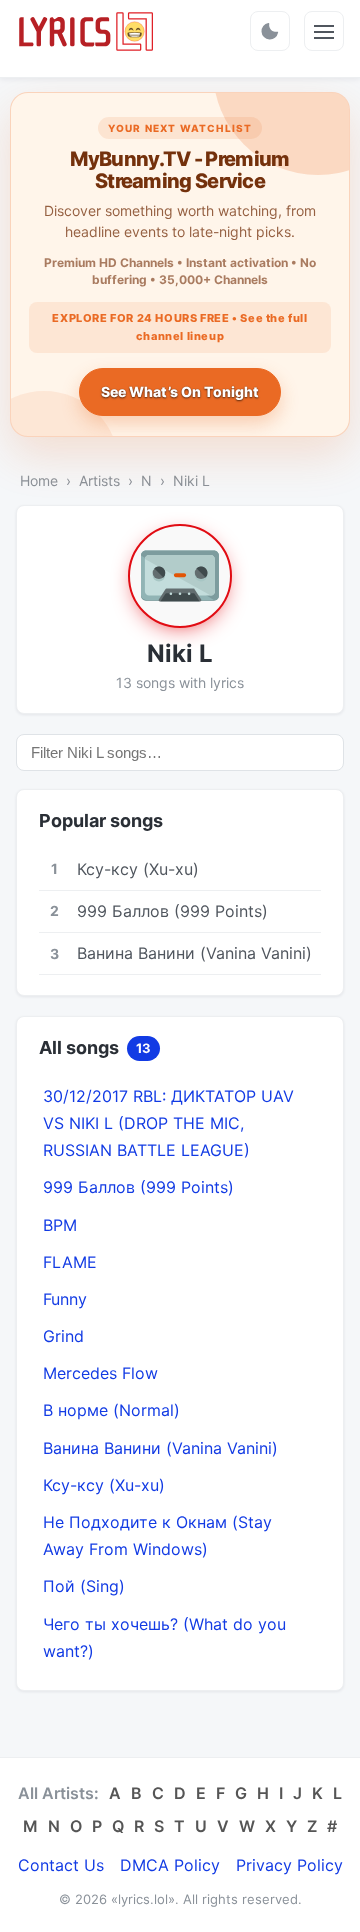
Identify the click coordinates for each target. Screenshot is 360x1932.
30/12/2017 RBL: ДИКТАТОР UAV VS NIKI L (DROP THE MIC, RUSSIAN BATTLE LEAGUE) (168, 1123)
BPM (60, 1225)
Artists (99, 480)
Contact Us (61, 1865)
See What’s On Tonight (180, 391)
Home (39, 480)
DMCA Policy (170, 1865)
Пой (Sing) (84, 1586)
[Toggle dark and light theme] (270, 31)
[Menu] (324, 31)
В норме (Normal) (111, 1410)
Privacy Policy (289, 1865)
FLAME (70, 1262)
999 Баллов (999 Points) (138, 1187)
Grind (63, 1336)
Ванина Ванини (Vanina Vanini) (160, 1448)
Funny (65, 1299)
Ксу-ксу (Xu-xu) (104, 1485)
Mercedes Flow (100, 1373)
